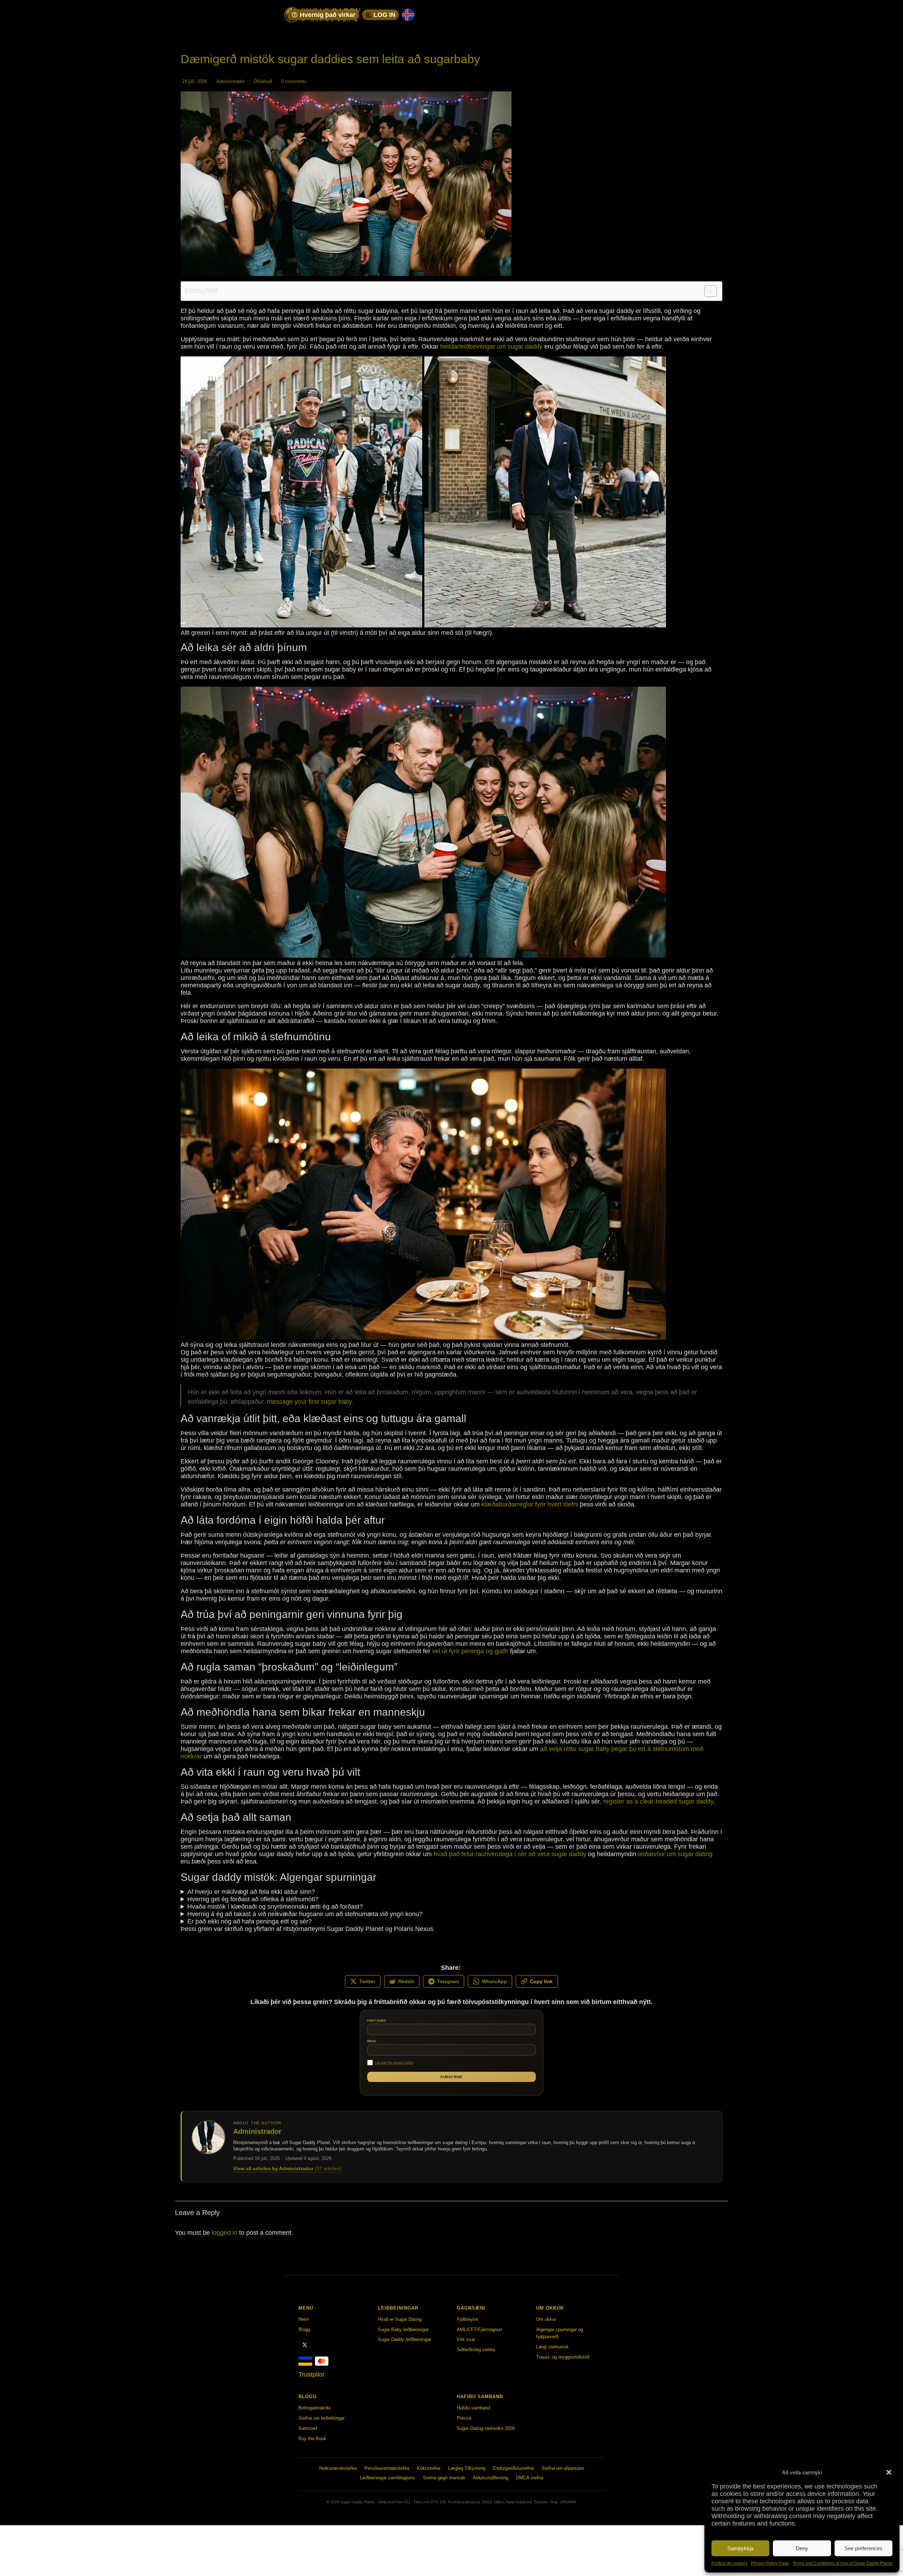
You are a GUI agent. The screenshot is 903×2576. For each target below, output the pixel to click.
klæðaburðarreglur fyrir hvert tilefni (530, 1504)
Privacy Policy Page (770, 2563)
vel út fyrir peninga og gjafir (470, 1651)
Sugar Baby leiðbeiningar (403, 2330)
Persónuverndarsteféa (387, 2468)
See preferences (863, 2548)
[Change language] (408, 15)
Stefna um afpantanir (563, 2468)
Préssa (464, 2418)
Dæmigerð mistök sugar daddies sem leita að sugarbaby (330, 59)
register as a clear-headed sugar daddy (658, 1801)
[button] (889, 2472)
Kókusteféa (429, 2468)
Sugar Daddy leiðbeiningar (404, 2339)
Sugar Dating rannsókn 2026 (486, 2428)
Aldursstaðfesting (490, 2478)
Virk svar (466, 2339)
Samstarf (308, 2428)
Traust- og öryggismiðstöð (563, 2357)
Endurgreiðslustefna (513, 2468)
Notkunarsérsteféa (338, 2468)
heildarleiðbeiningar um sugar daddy (491, 347)
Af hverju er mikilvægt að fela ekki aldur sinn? (251, 1892)
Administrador (230, 81)
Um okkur (546, 2319)
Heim (304, 2319)
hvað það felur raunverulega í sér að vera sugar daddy (510, 1854)
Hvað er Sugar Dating (400, 2319)
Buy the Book (312, 2439)
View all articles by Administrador (287, 2168)
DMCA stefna (530, 2478)
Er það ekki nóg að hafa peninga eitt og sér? (250, 1921)
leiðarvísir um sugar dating (675, 1854)
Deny (802, 2548)
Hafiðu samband (473, 2408)
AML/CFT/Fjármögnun (479, 2330)
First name (377, 2021)
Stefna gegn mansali (444, 2478)
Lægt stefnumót (552, 2347)
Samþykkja (740, 2548)
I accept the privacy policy (394, 2063)
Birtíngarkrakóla (314, 2408)
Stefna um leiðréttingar (322, 2418)
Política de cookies (729, 2563)
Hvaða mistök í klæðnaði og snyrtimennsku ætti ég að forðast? (275, 1907)
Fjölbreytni (467, 2319)
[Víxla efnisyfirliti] (707, 291)
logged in (225, 2233)
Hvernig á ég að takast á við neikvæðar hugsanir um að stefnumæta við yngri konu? (305, 1914)
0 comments (294, 81)
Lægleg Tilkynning (467, 2468)
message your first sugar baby (309, 1402)
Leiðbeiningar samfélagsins (387, 2478)
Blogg (304, 2330)
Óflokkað (263, 81)
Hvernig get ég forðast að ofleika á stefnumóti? (253, 1899)
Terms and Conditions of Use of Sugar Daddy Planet (843, 2563)
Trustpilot (311, 2375)
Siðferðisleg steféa (476, 2350)
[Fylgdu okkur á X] (305, 2345)
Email (372, 2041)
